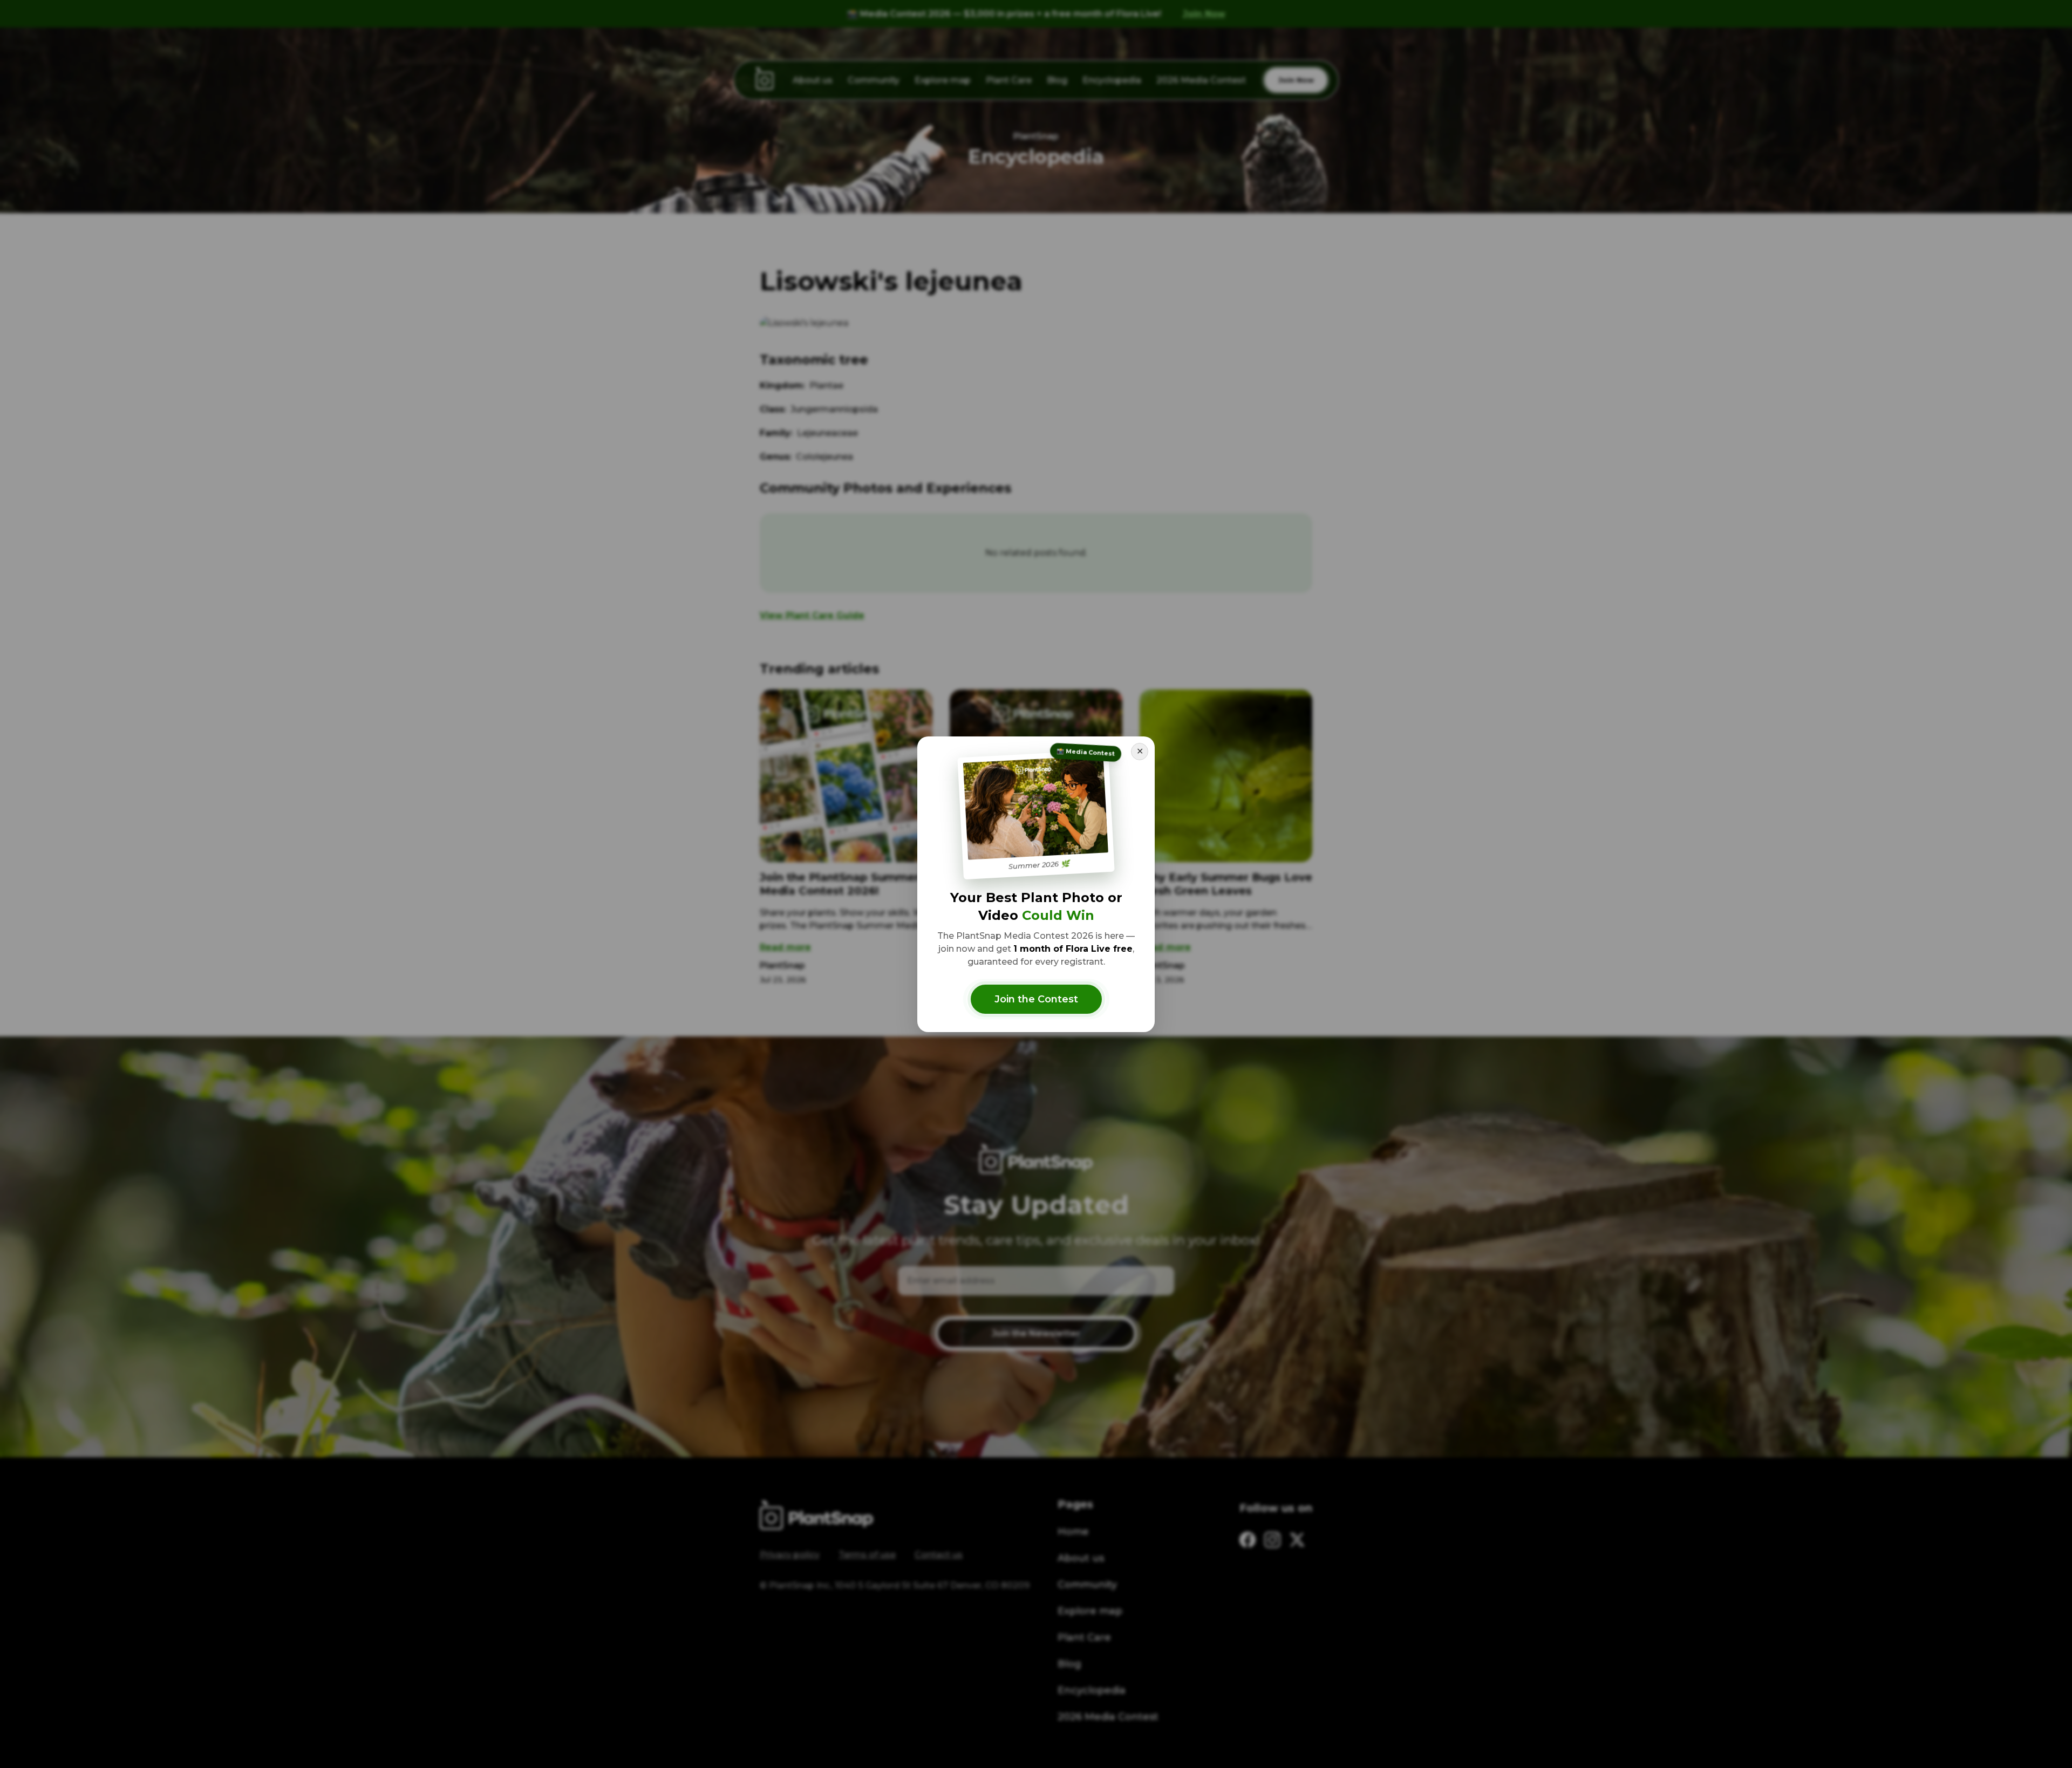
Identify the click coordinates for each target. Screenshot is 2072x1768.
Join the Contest (1036, 999)
